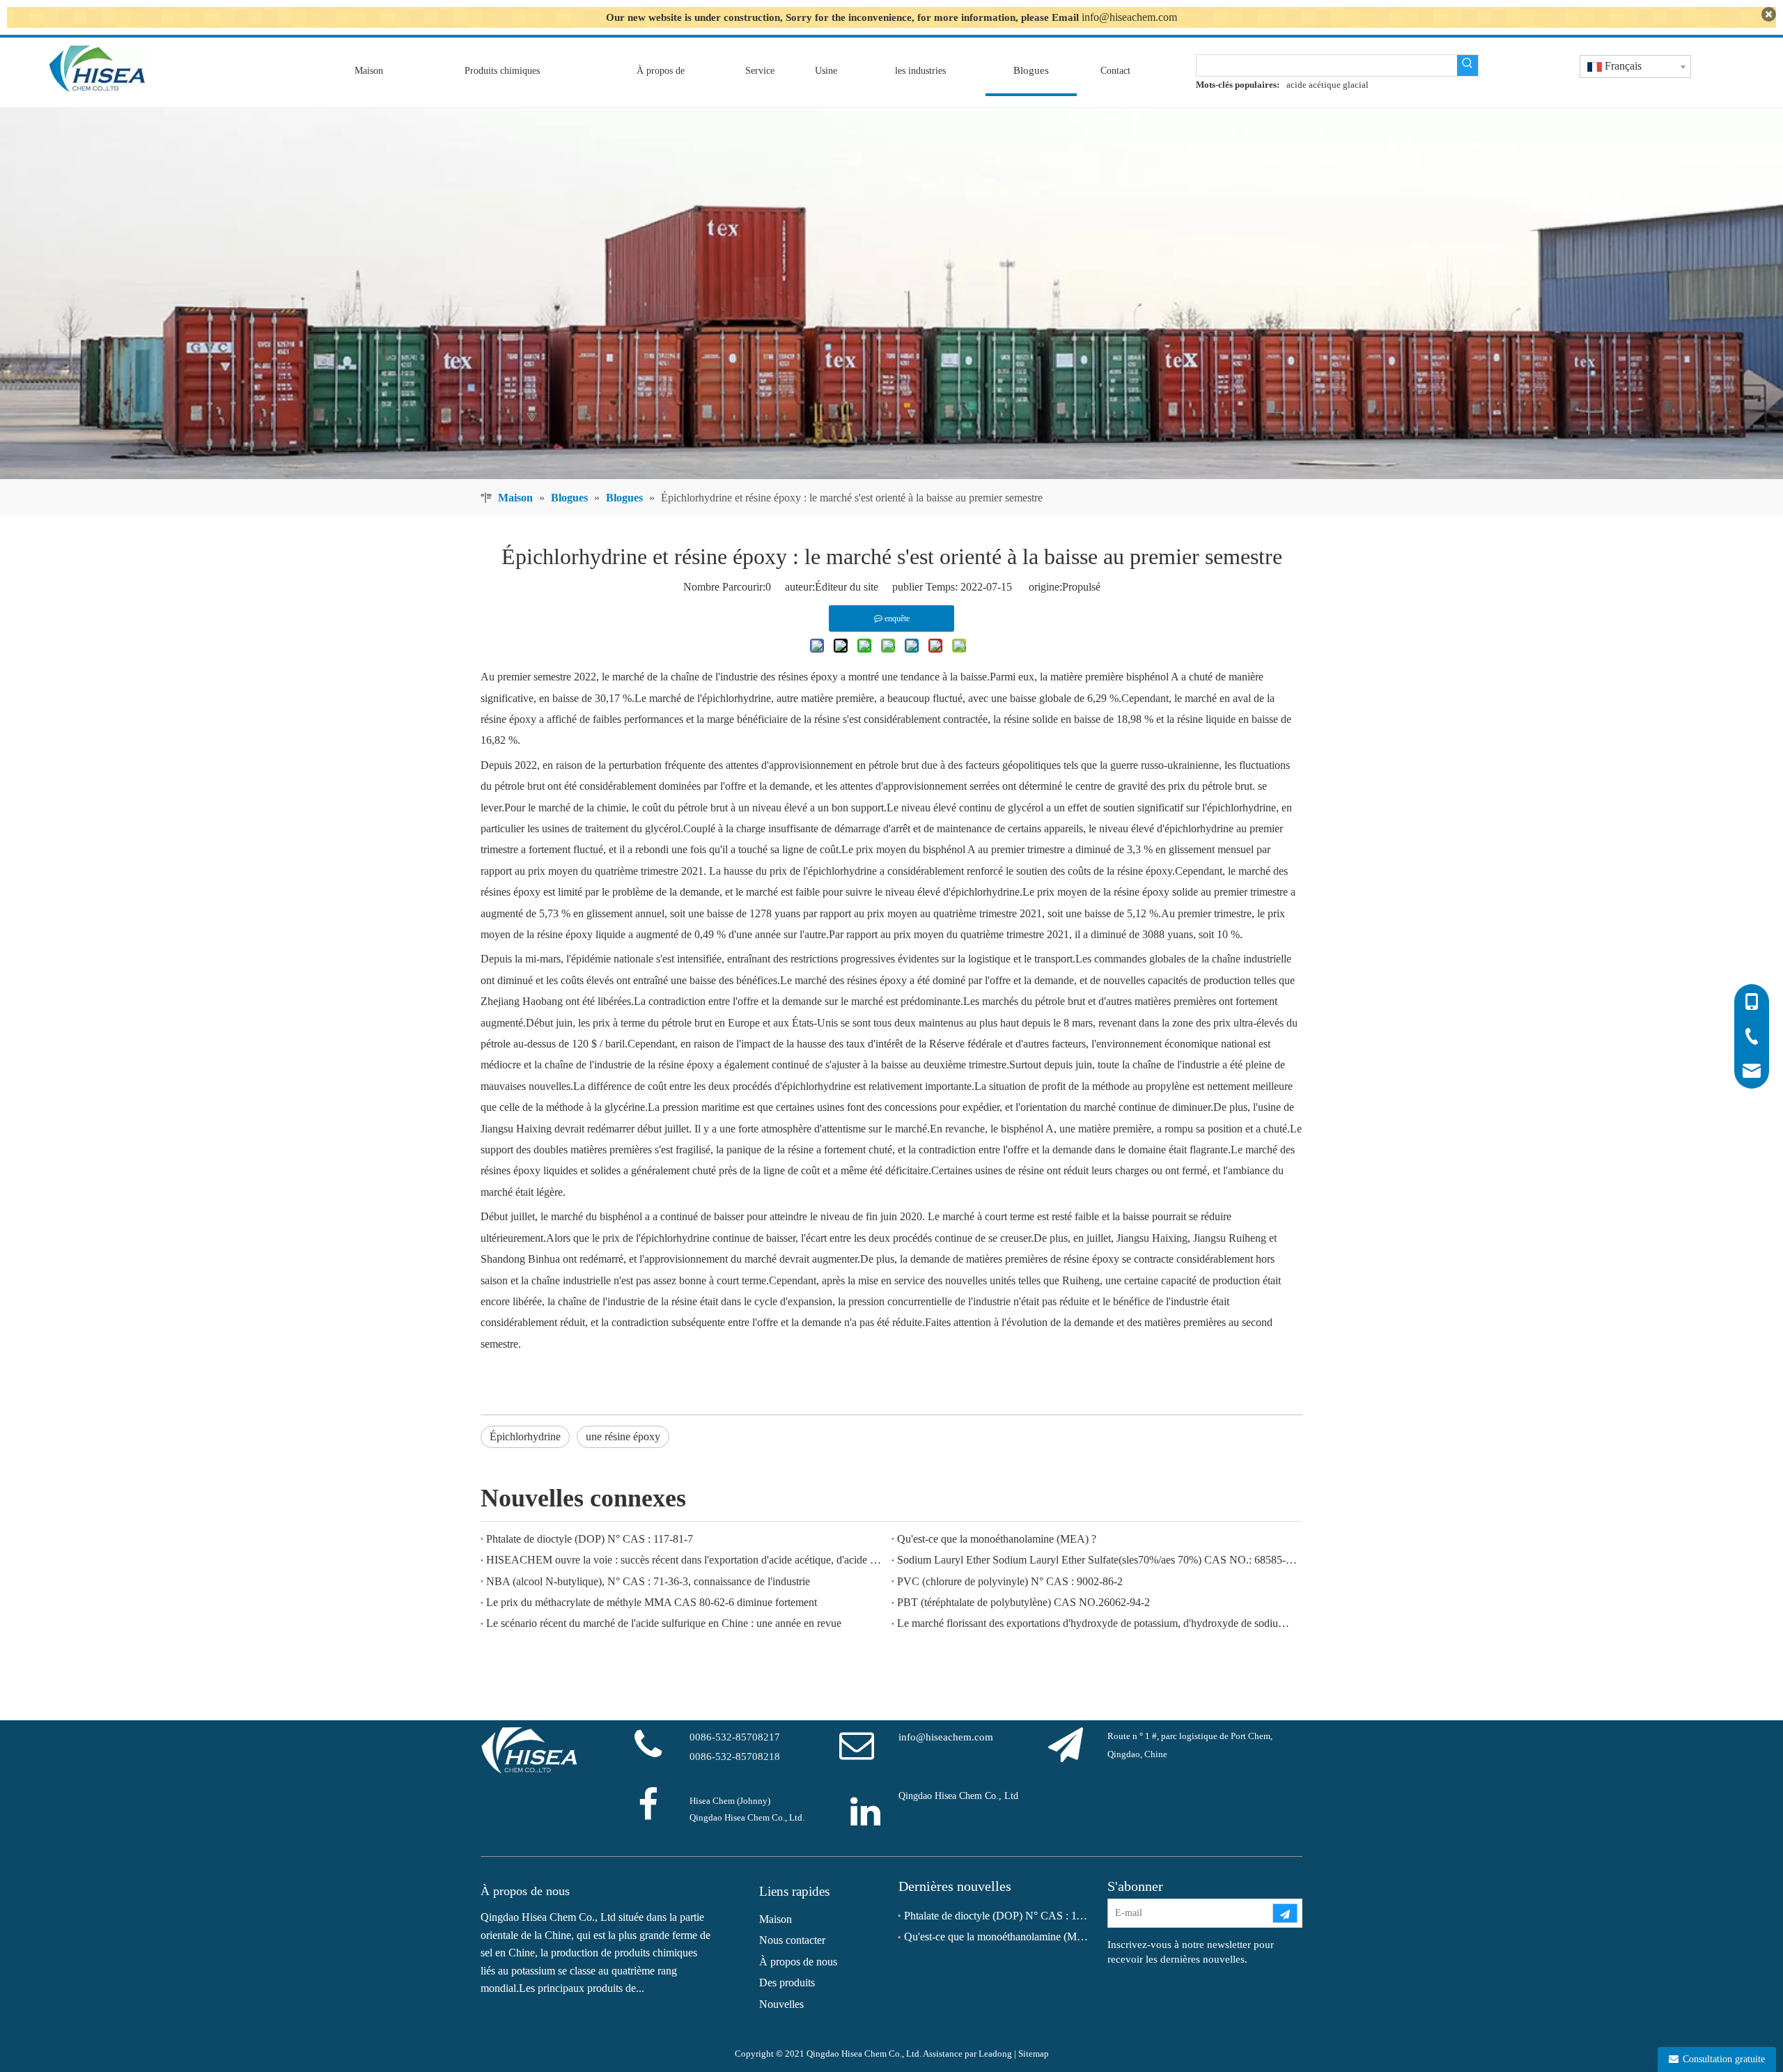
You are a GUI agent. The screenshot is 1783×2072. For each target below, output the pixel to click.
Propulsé (1081, 587)
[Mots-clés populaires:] (1467, 65)
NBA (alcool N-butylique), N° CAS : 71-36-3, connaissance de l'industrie (648, 1581)
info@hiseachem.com (1129, 17)
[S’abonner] (1285, 1913)
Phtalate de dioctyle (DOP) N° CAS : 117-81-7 (590, 1539)
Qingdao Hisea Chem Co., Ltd (958, 1796)
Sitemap (1034, 2054)
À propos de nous (798, 1962)
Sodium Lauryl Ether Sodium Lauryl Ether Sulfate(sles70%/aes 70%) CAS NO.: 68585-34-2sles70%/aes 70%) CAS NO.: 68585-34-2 (1097, 1560)
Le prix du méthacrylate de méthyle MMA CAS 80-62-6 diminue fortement (652, 1602)
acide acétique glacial (1327, 85)
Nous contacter (792, 1940)
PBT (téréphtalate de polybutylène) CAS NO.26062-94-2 (1023, 1602)
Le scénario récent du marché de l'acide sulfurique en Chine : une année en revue (664, 1623)
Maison (776, 1919)
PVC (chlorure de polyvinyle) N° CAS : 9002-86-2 (1010, 1581)
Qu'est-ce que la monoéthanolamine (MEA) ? (997, 1539)
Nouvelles (781, 2004)
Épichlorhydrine (525, 1436)
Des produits (787, 1983)
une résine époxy (623, 1436)
